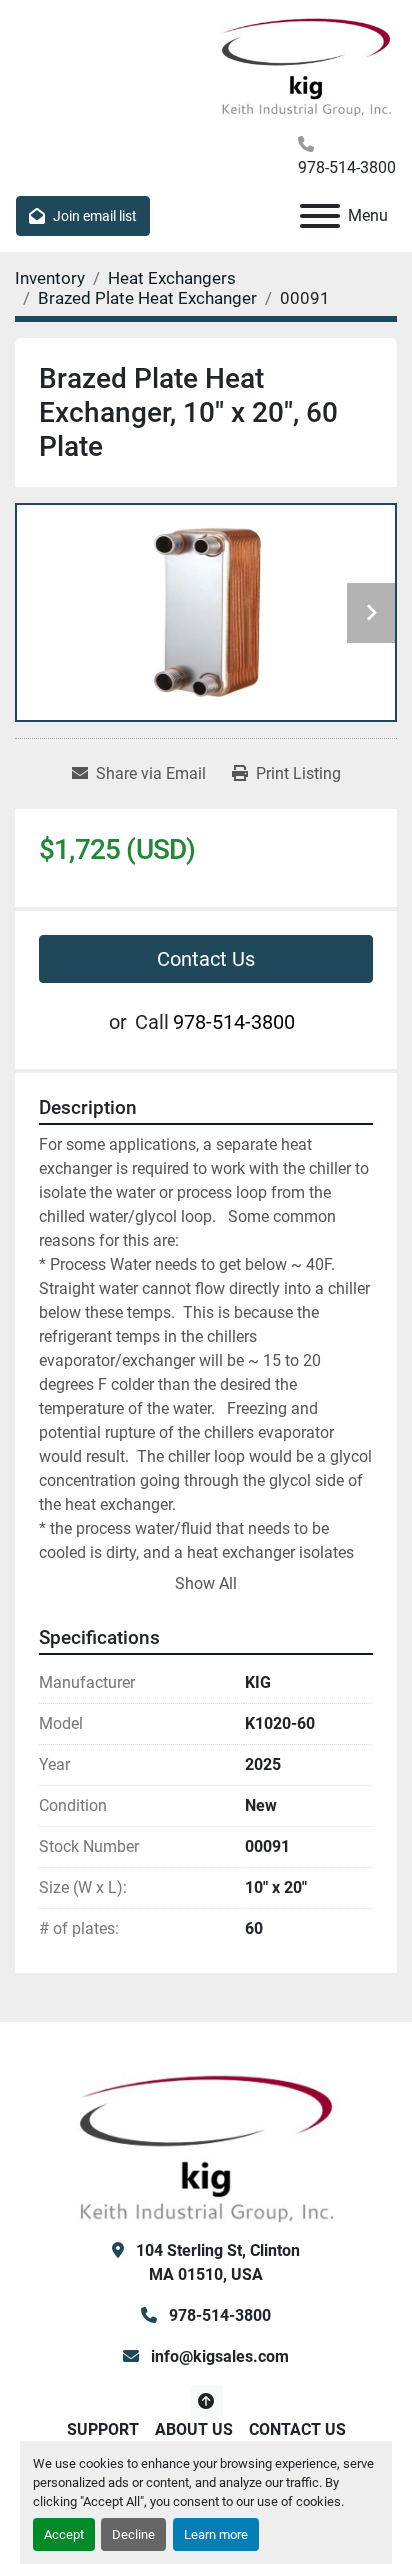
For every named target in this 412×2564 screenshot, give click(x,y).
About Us (194, 2429)
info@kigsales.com (218, 2356)
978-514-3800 (347, 167)
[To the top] (206, 2401)
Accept (64, 2534)
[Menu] (320, 216)
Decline (133, 2534)
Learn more (216, 2534)
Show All (206, 1583)
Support (103, 2429)
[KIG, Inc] (206, 2145)
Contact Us (206, 959)
